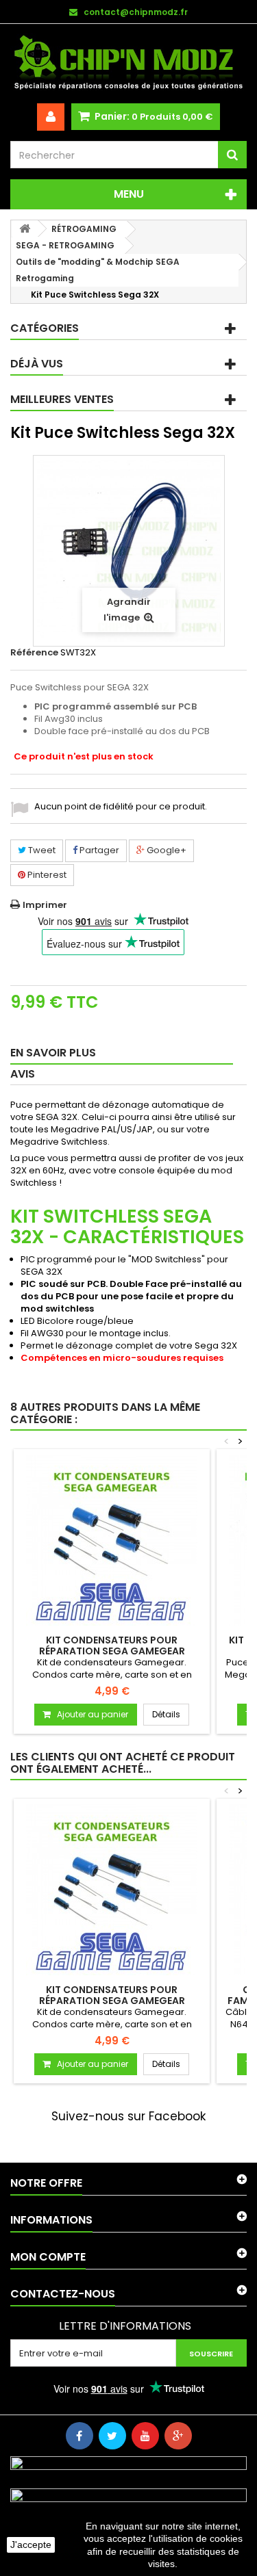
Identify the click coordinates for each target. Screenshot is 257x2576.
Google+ (166, 850)
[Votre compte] (51, 117)
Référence (34, 653)
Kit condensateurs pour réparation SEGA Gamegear (112, 1645)
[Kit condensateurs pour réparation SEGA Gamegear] (112, 1540)
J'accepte (31, 2545)
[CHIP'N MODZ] (128, 64)
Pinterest (46, 875)
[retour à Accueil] (25, 229)
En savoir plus (53, 1053)
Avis (23, 1074)
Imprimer (45, 905)
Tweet (41, 850)
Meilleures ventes (62, 399)
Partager (98, 850)
